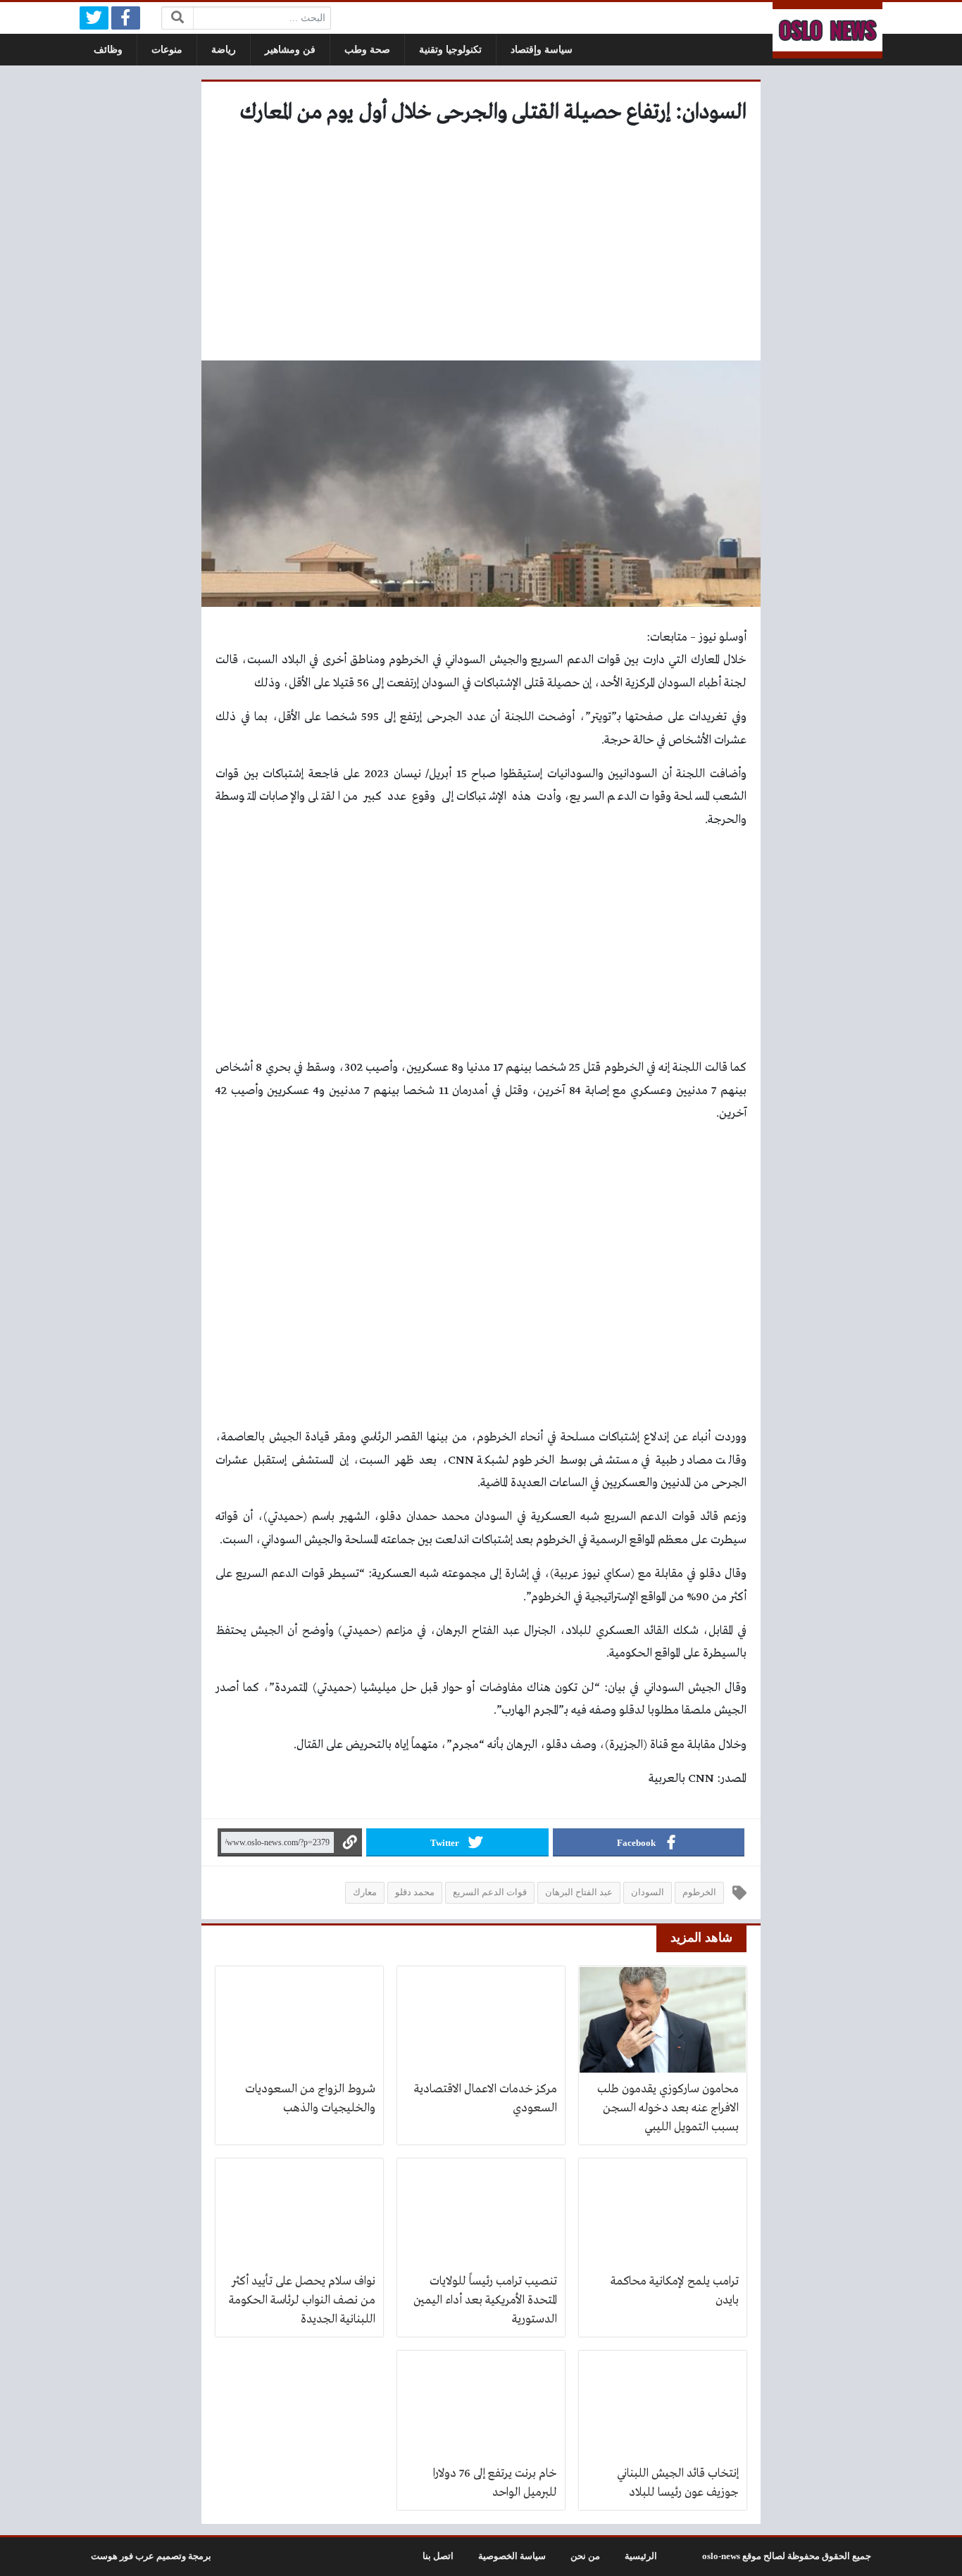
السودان (648, 1892)
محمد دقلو (415, 1892)
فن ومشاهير (290, 50)
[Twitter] (94, 18)
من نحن (585, 2556)
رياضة (224, 50)
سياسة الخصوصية (512, 2556)
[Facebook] (126, 18)
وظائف (108, 50)
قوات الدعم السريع (490, 1892)
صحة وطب (367, 50)
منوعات (167, 50)
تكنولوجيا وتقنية (450, 50)
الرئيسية (641, 2556)
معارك (365, 1892)
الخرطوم (699, 1892)
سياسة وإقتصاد (542, 50)
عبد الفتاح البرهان (579, 1892)
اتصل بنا (438, 2556)
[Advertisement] (481, 248)
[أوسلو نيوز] (827, 30)
